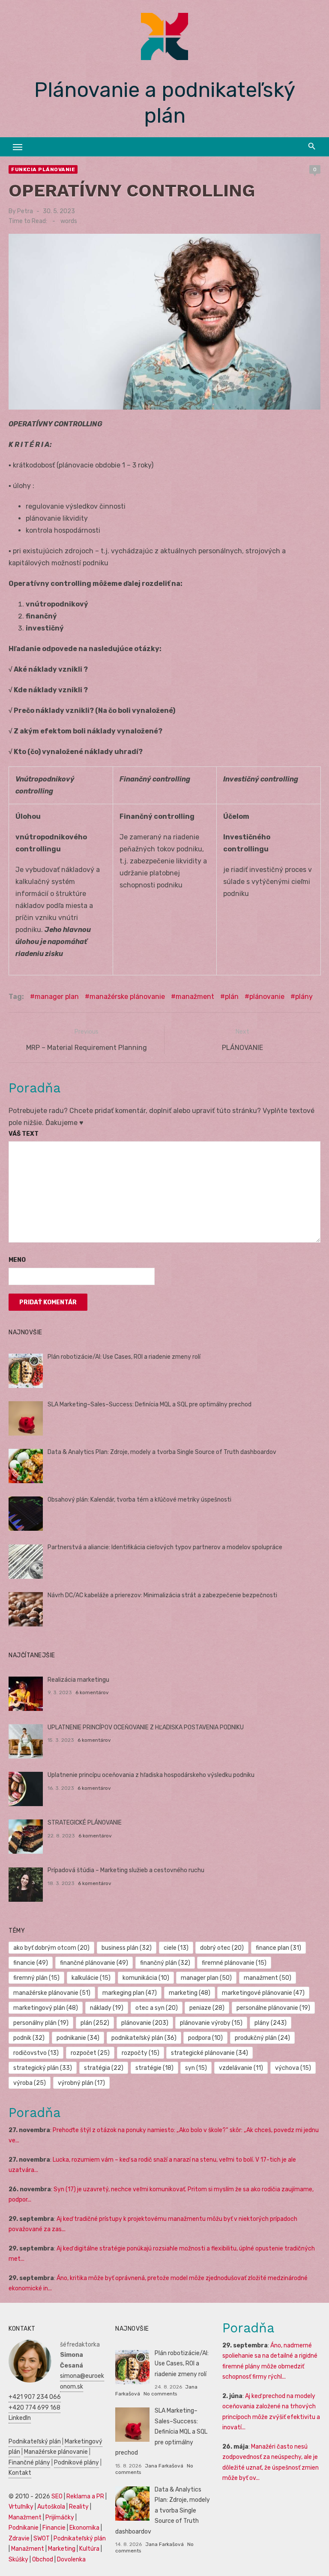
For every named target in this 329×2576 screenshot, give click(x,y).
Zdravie (19, 2538)
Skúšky (18, 2559)
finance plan (278, 1948)
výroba (30, 2083)
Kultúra (89, 2549)
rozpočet (90, 2053)
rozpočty (141, 2053)
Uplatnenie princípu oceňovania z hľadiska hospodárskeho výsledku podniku (151, 1775)
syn (196, 2068)
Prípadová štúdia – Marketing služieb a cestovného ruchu (126, 1870)
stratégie (154, 2068)
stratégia (104, 2068)
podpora (205, 2038)
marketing (190, 1993)
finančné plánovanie (94, 1963)
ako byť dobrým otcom (51, 1948)
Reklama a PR (85, 2496)
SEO (57, 2496)
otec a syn (157, 2008)
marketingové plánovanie (263, 1993)
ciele (176, 1948)
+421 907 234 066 (35, 2397)
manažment (195, 997)
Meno (17, 1260)
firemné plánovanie (234, 1963)
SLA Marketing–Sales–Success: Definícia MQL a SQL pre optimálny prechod (150, 1404)
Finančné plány (29, 2463)
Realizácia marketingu (78, 1680)
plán (232, 997)
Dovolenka (71, 2559)
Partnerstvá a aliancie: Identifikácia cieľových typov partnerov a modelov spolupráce (165, 1547)
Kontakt (20, 2473)
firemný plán (36, 1978)
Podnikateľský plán (35, 2442)
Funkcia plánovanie (43, 169)
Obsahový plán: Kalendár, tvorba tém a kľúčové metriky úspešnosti (139, 1500)
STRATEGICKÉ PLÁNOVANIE (85, 1823)
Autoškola (51, 2507)
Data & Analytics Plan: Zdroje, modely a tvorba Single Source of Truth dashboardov (162, 1452)
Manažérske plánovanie (56, 2452)
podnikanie (78, 2038)
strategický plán (43, 2068)
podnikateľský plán (144, 2038)
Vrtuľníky (21, 2507)
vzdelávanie (241, 2068)
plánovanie (267, 997)
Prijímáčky (60, 2517)
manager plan (57, 997)
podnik (29, 2038)
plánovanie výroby (211, 2023)
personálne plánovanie (273, 2008)
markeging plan (130, 1993)
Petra (25, 211)
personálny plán (41, 2023)
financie (31, 1963)
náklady (107, 2008)
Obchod (43, 2559)
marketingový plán (46, 2008)
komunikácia (146, 1978)
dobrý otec (222, 1948)
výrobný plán (81, 2083)
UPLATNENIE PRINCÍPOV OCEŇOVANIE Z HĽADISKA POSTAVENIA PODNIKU (146, 1727)
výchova (293, 2068)
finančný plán (165, 1963)
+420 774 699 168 (34, 2408)
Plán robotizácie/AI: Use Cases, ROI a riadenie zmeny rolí (124, 1357)
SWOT (42, 2538)
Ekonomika (84, 2528)
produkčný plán (262, 2038)
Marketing (62, 2549)
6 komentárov (92, 1692)
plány (304, 997)
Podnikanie (24, 2528)
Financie (54, 2528)
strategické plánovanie (209, 2053)
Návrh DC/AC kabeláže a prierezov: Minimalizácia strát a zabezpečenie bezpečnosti (162, 1595)
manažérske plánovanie (127, 997)
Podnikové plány (76, 2463)
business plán (127, 1948)
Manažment (25, 2517)
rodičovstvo (36, 2053)
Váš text (24, 1134)
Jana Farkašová (164, 2466)
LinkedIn (20, 2418)
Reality (79, 2507)
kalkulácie (91, 1978)
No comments (160, 2394)
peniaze (207, 2008)
